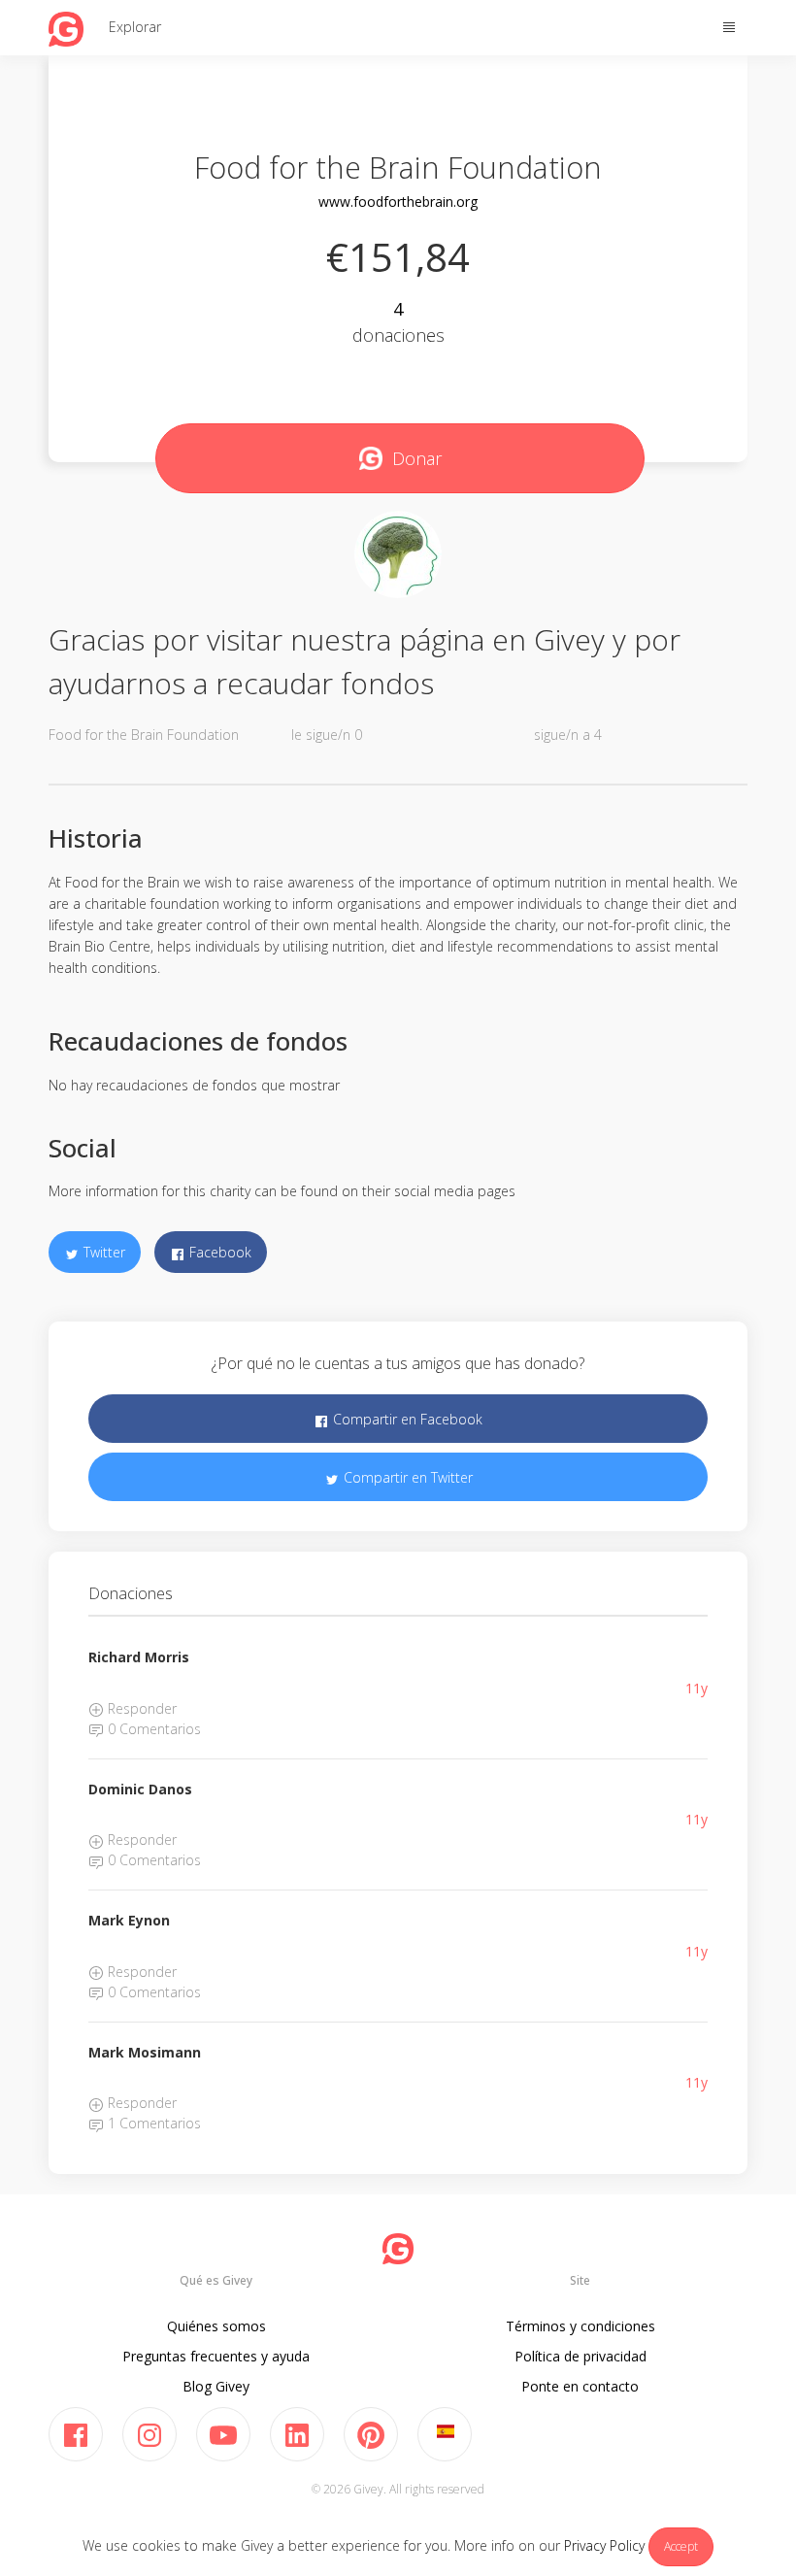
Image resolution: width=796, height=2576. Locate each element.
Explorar (135, 27)
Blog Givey (216, 2386)
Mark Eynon (129, 1920)
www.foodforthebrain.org (398, 201)
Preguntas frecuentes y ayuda (216, 2356)
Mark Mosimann (145, 2052)
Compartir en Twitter (406, 1477)
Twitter (102, 1252)
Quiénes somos (216, 2326)
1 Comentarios (152, 2123)
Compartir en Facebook (406, 1419)
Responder (140, 1708)
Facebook (218, 1252)
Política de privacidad (580, 2356)
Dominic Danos (140, 1789)
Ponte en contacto (580, 2386)
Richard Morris (139, 1657)
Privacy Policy (604, 2545)
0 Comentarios (152, 1729)
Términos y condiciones (580, 2326)
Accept (681, 2546)
